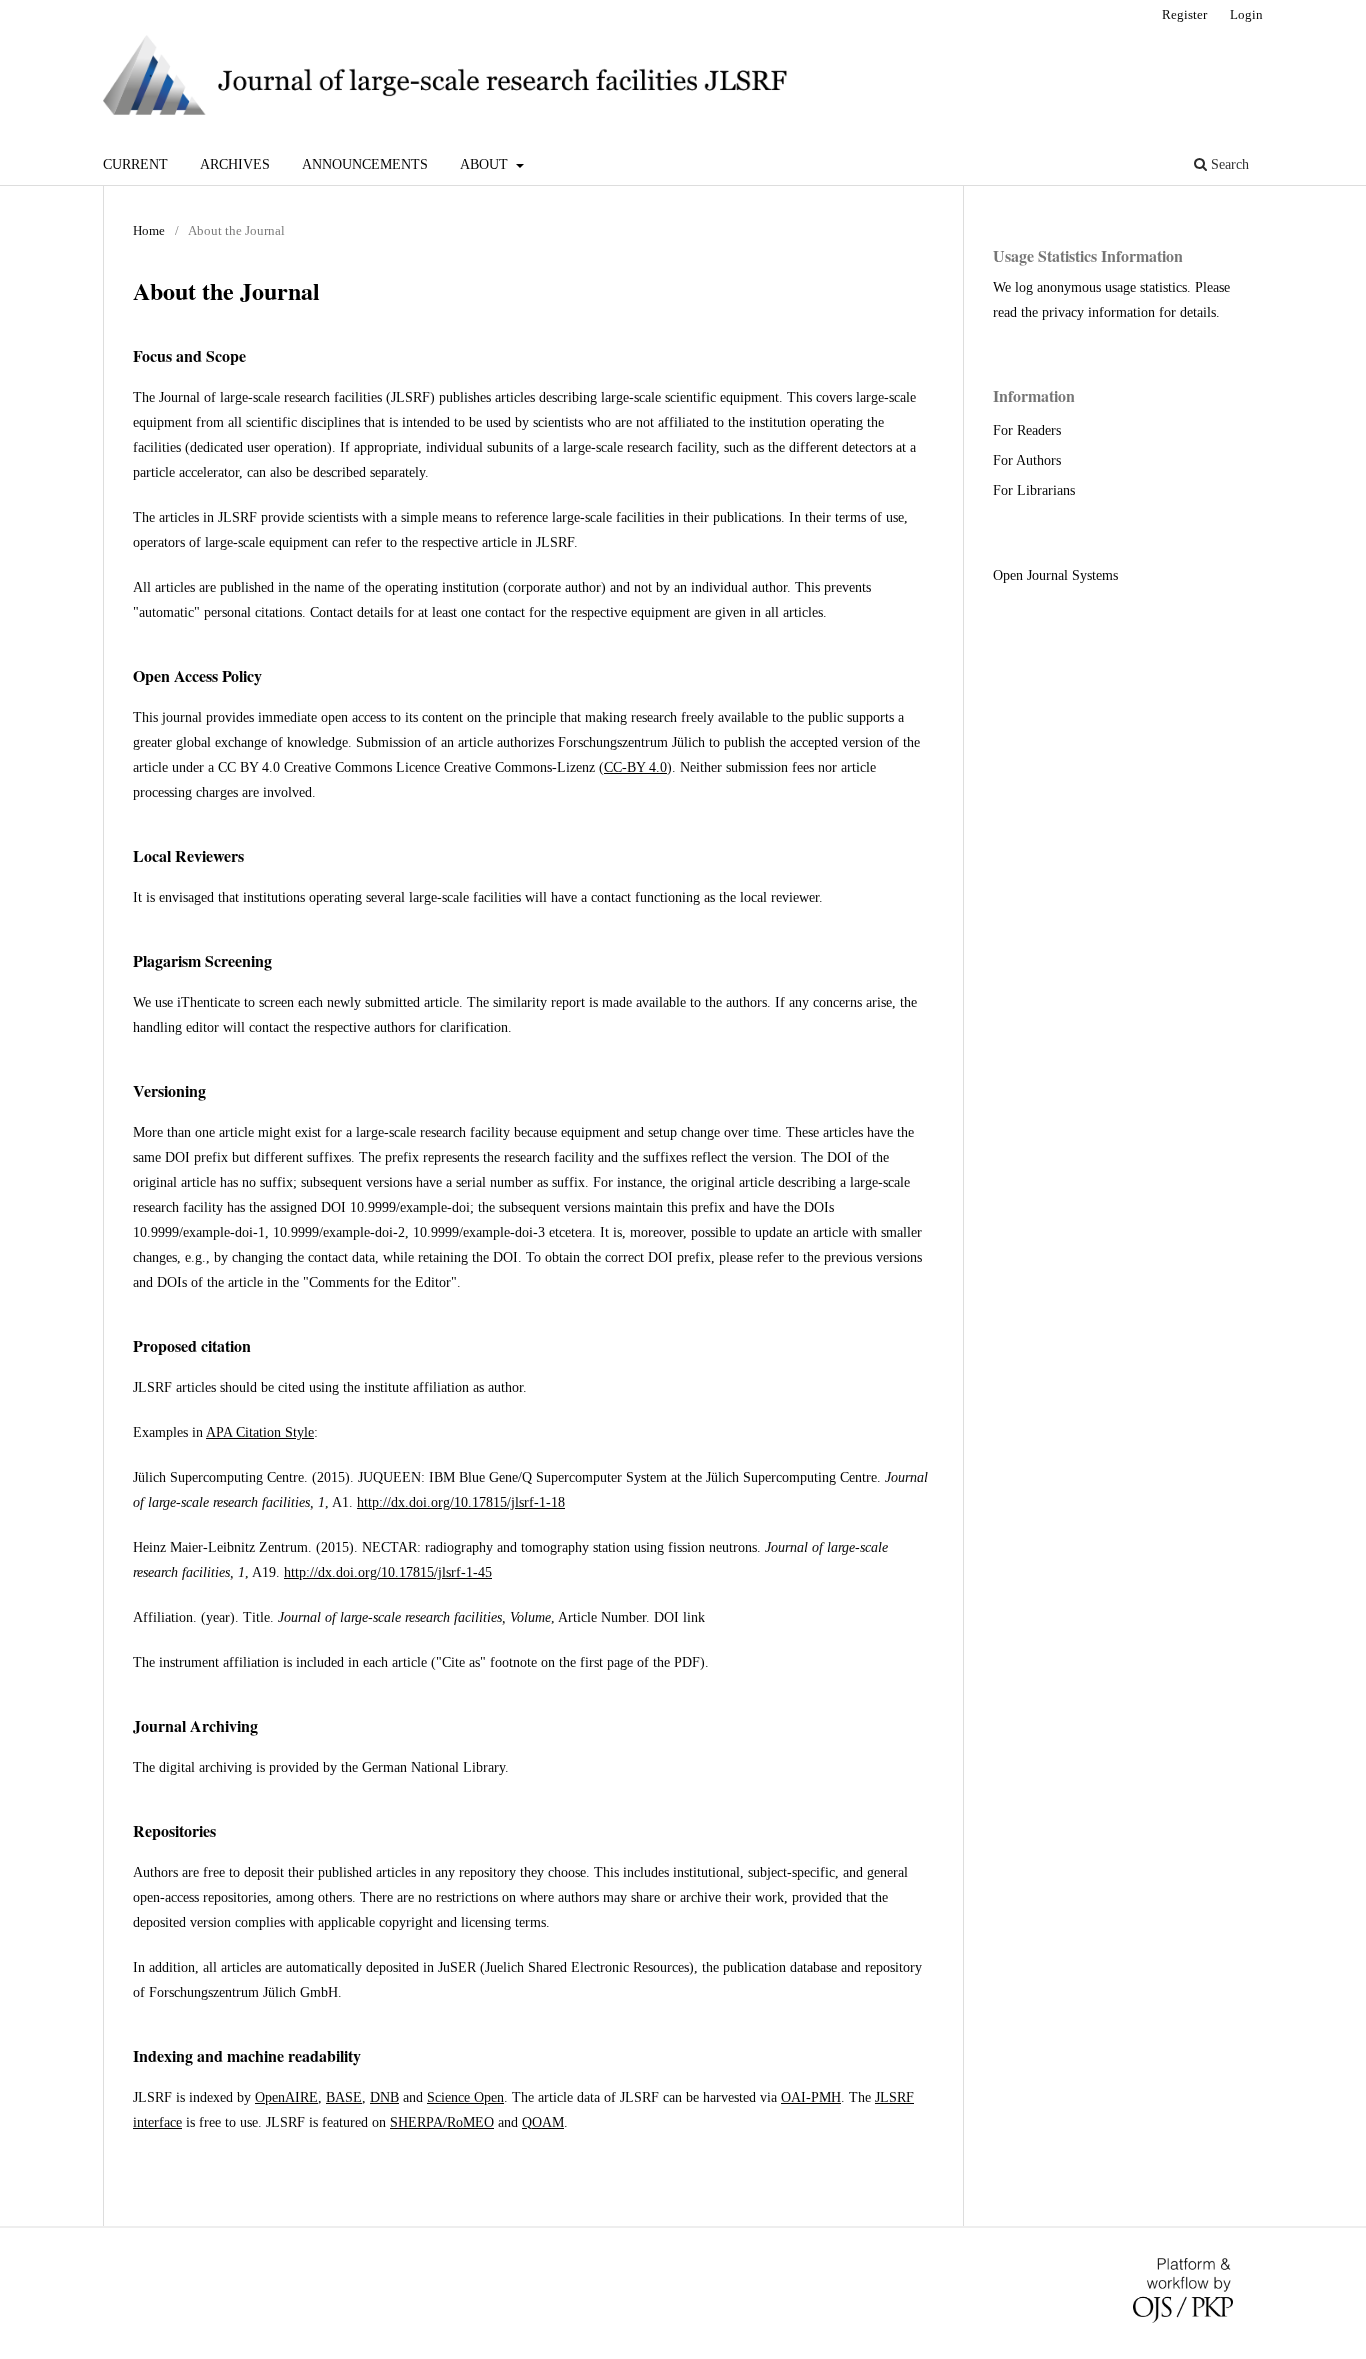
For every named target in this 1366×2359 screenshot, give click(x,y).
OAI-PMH (811, 2097)
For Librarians (1034, 490)
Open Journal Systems (1055, 575)
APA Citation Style (260, 1432)
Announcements (365, 164)
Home (149, 230)
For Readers (1027, 430)
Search (1228, 164)
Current (135, 164)
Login (1246, 14)
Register (1184, 14)
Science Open (465, 2097)
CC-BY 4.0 (635, 767)
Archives (235, 164)
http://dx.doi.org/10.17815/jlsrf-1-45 (388, 1572)
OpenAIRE (286, 2097)
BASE (344, 2097)
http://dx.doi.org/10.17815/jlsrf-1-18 (461, 1502)
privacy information (1098, 312)
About (486, 164)
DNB (384, 2097)
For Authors (1027, 460)
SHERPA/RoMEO (442, 2122)
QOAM (543, 2122)
